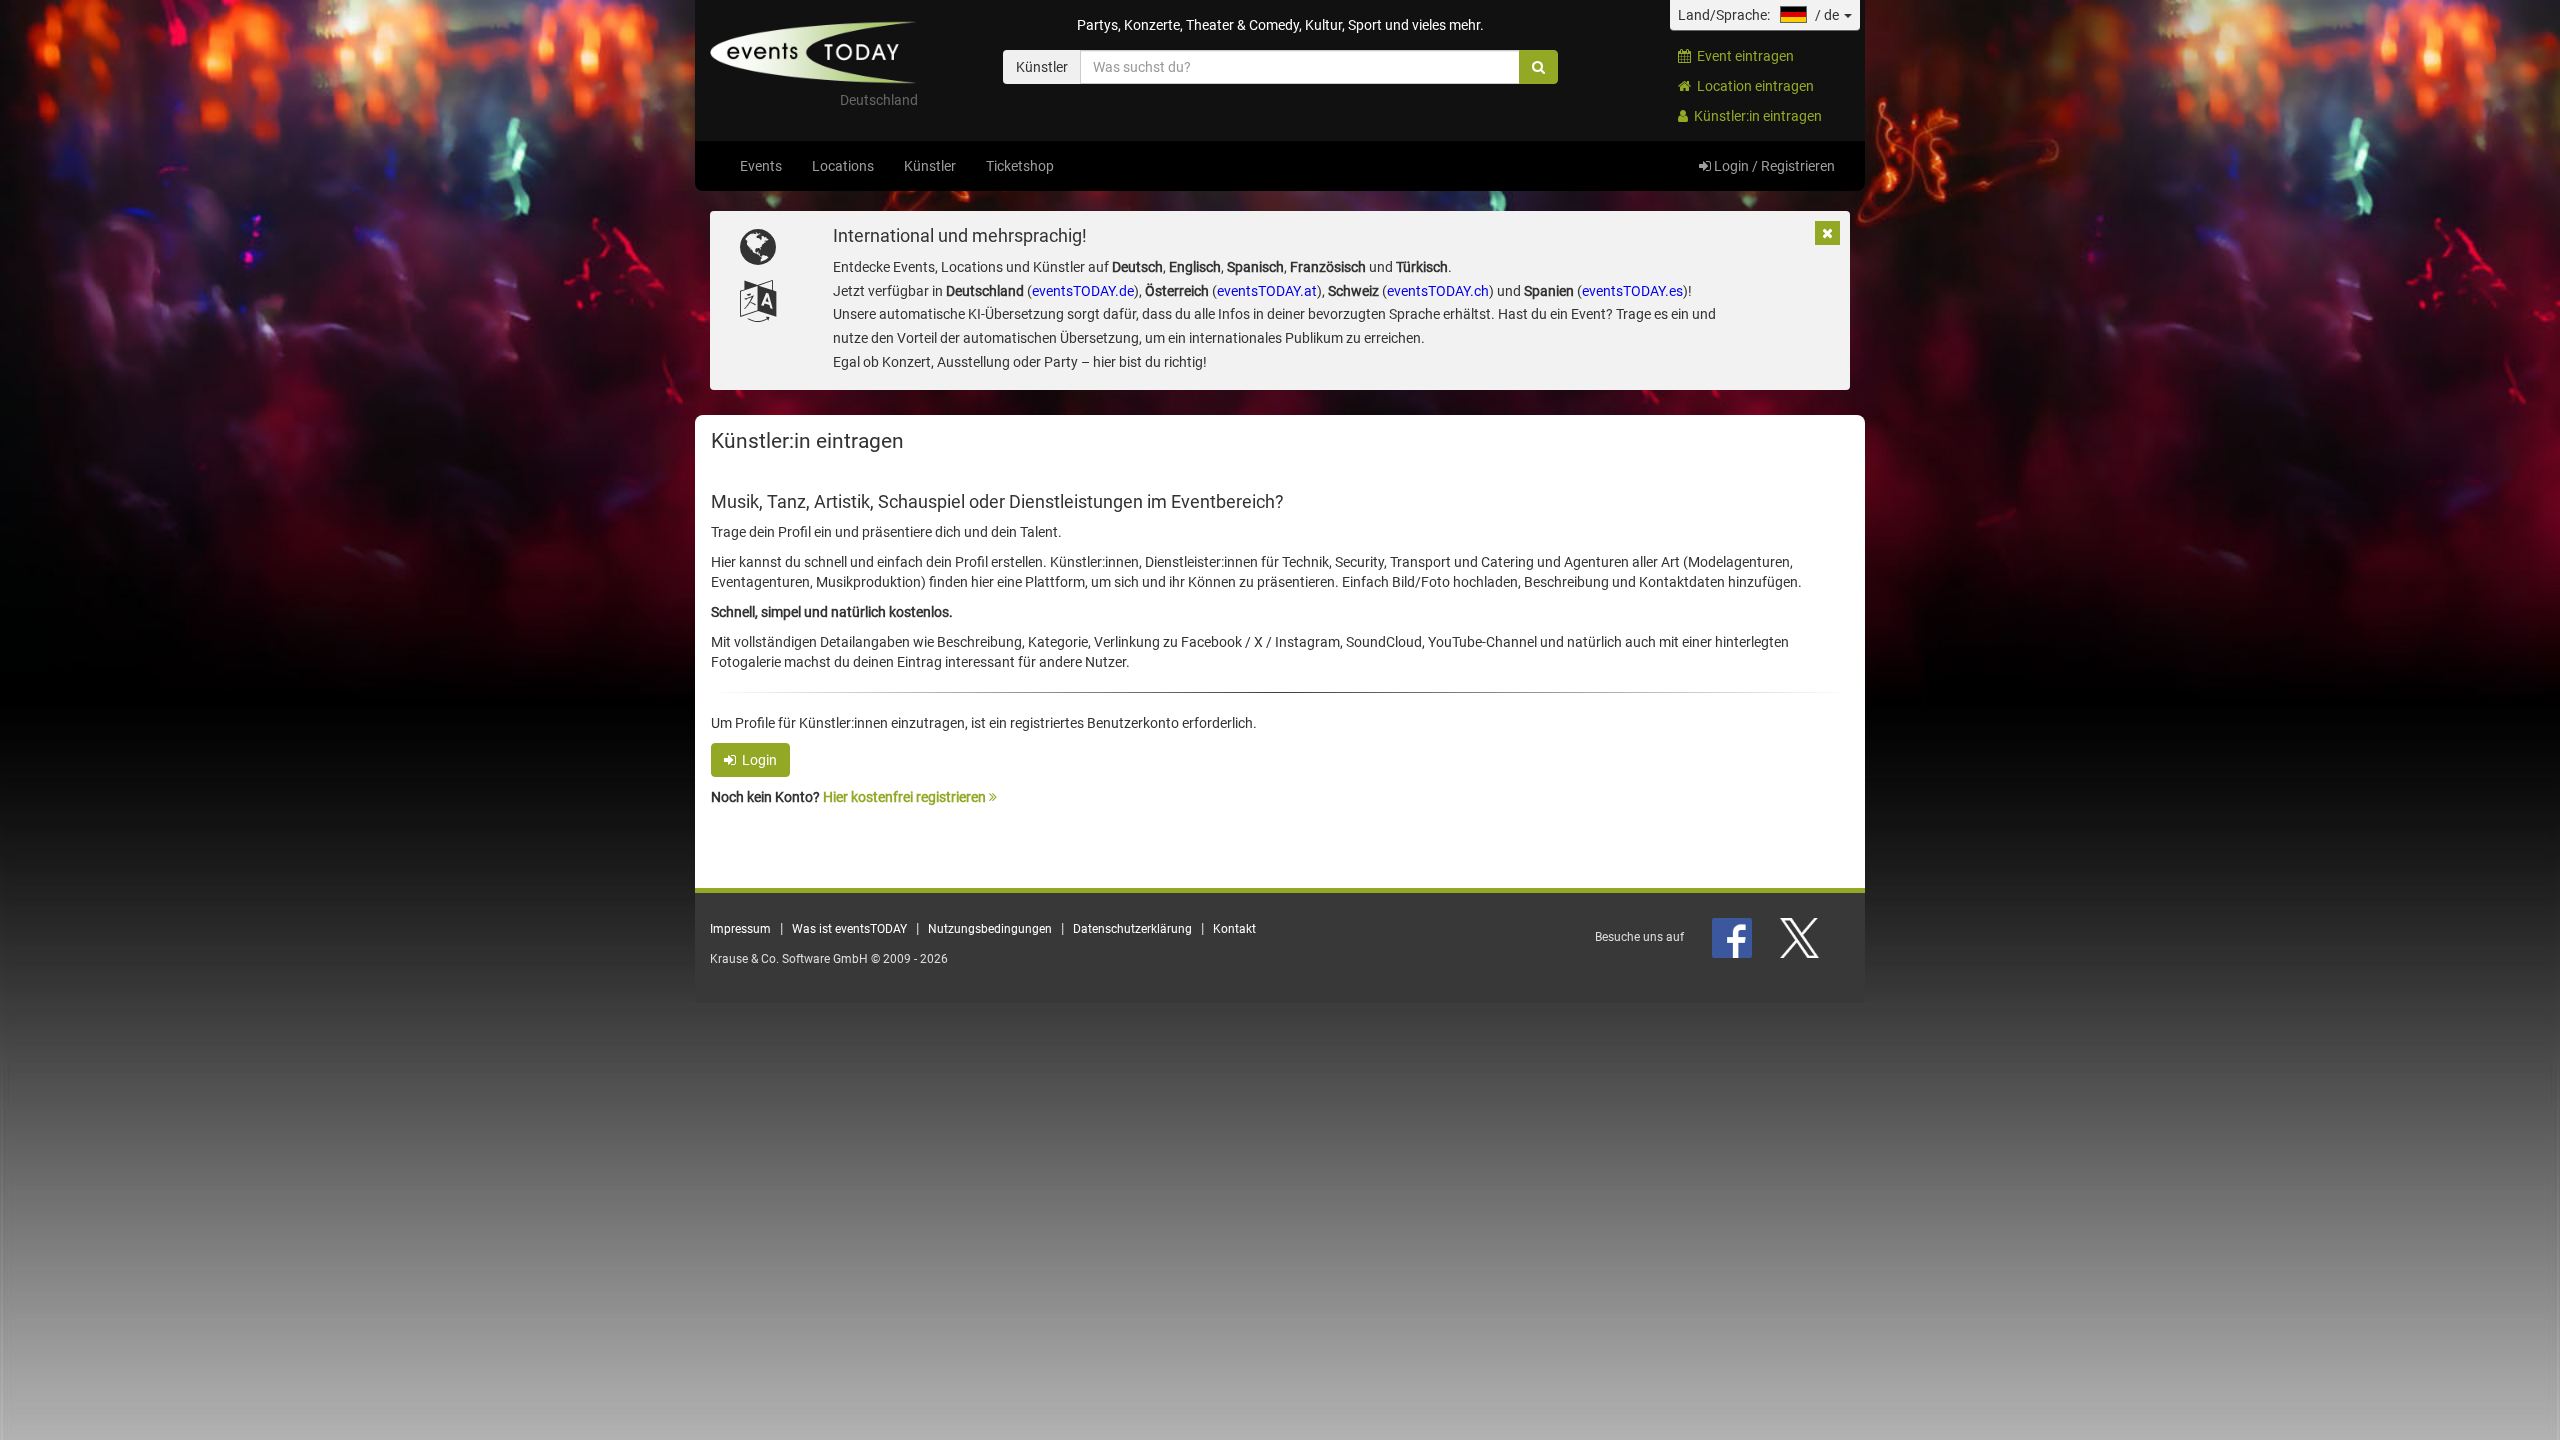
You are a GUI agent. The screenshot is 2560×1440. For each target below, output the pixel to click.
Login (756, 760)
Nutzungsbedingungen (990, 929)
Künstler (930, 166)
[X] (1801, 937)
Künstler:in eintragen (1755, 116)
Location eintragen (1752, 86)
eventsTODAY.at (1267, 291)
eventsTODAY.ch (1438, 291)
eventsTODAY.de (1083, 291)
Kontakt (1234, 929)
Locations (843, 166)
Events (761, 166)
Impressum (740, 929)
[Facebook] (1733, 937)
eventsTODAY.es (1632, 291)
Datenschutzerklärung (1132, 929)
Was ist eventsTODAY (849, 929)
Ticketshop (1020, 166)
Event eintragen (1742, 56)
